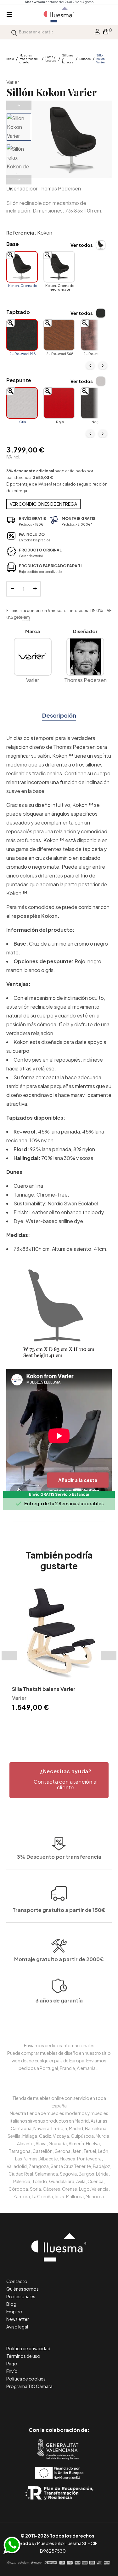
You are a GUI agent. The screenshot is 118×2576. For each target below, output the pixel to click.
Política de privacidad (28, 2348)
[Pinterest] (45, 2403)
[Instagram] (73, 2403)
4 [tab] (69, 1724)
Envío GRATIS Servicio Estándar (59, 1494)
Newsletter (18, 2319)
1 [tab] (50, 1724)
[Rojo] (59, 403)
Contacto (17, 2281)
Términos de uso (23, 2356)
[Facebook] (31, 2403)
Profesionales (21, 2296)
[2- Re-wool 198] (22, 335)
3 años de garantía (59, 2000)
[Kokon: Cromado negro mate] (59, 267)
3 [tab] (62, 1724)
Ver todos (82, 245)
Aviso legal (17, 2327)
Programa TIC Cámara (29, 2386)
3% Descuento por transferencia (59, 1857)
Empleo (14, 2311)
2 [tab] (56, 1724)
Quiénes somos (22, 2289)
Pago (12, 2363)
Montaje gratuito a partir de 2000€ (59, 1959)
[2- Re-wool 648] (96, 335)
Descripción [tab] (59, 715)
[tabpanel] (59, 1649)
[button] (59, 1780)
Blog (11, 2304)
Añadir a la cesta (78, 1480)
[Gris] (22, 403)
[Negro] (96, 403)
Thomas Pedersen (60, 188)
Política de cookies (26, 2379)
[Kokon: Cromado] (22, 267)
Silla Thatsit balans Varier (44, 1689)
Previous (19, 105)
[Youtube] (87, 2403)
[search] (14, 32)
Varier (13, 82)
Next (19, 180)
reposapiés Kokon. (35, 916)
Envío (12, 2371)
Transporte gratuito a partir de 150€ (59, 1910)
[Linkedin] (59, 2403)
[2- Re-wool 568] (59, 335)
